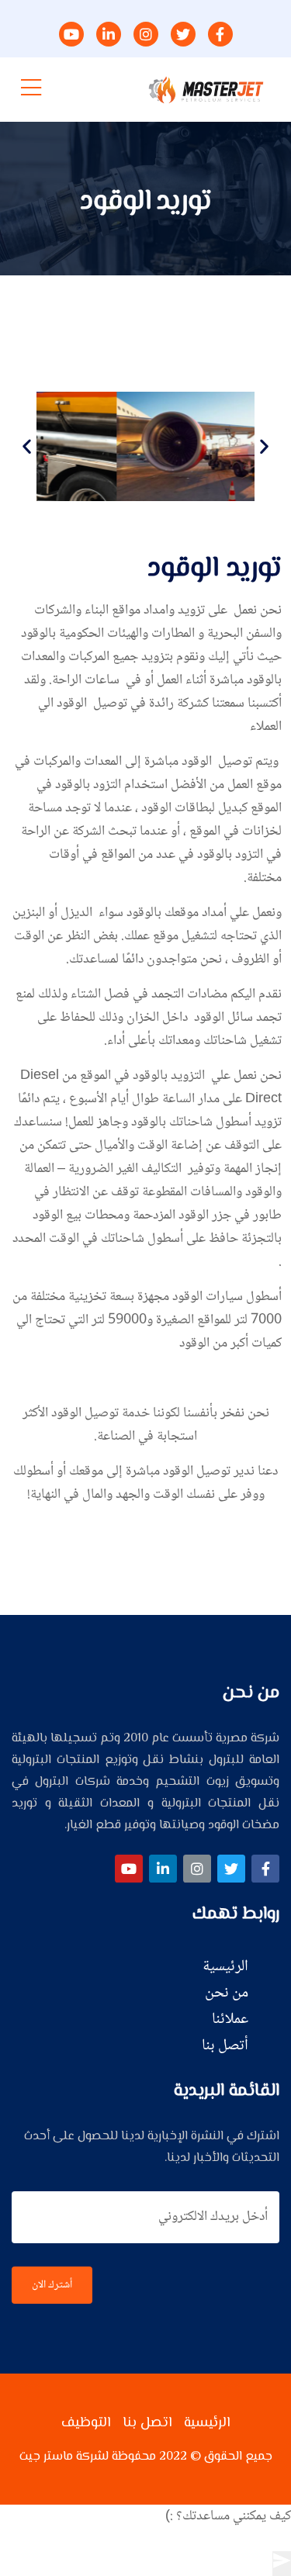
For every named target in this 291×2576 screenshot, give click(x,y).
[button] (27, 446)
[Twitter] (231, 1869)
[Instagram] (197, 1869)
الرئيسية (225, 1967)
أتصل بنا (225, 2046)
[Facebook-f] (265, 1869)
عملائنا (230, 2020)
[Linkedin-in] (163, 1869)
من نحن (227, 1993)
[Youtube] (129, 1869)
